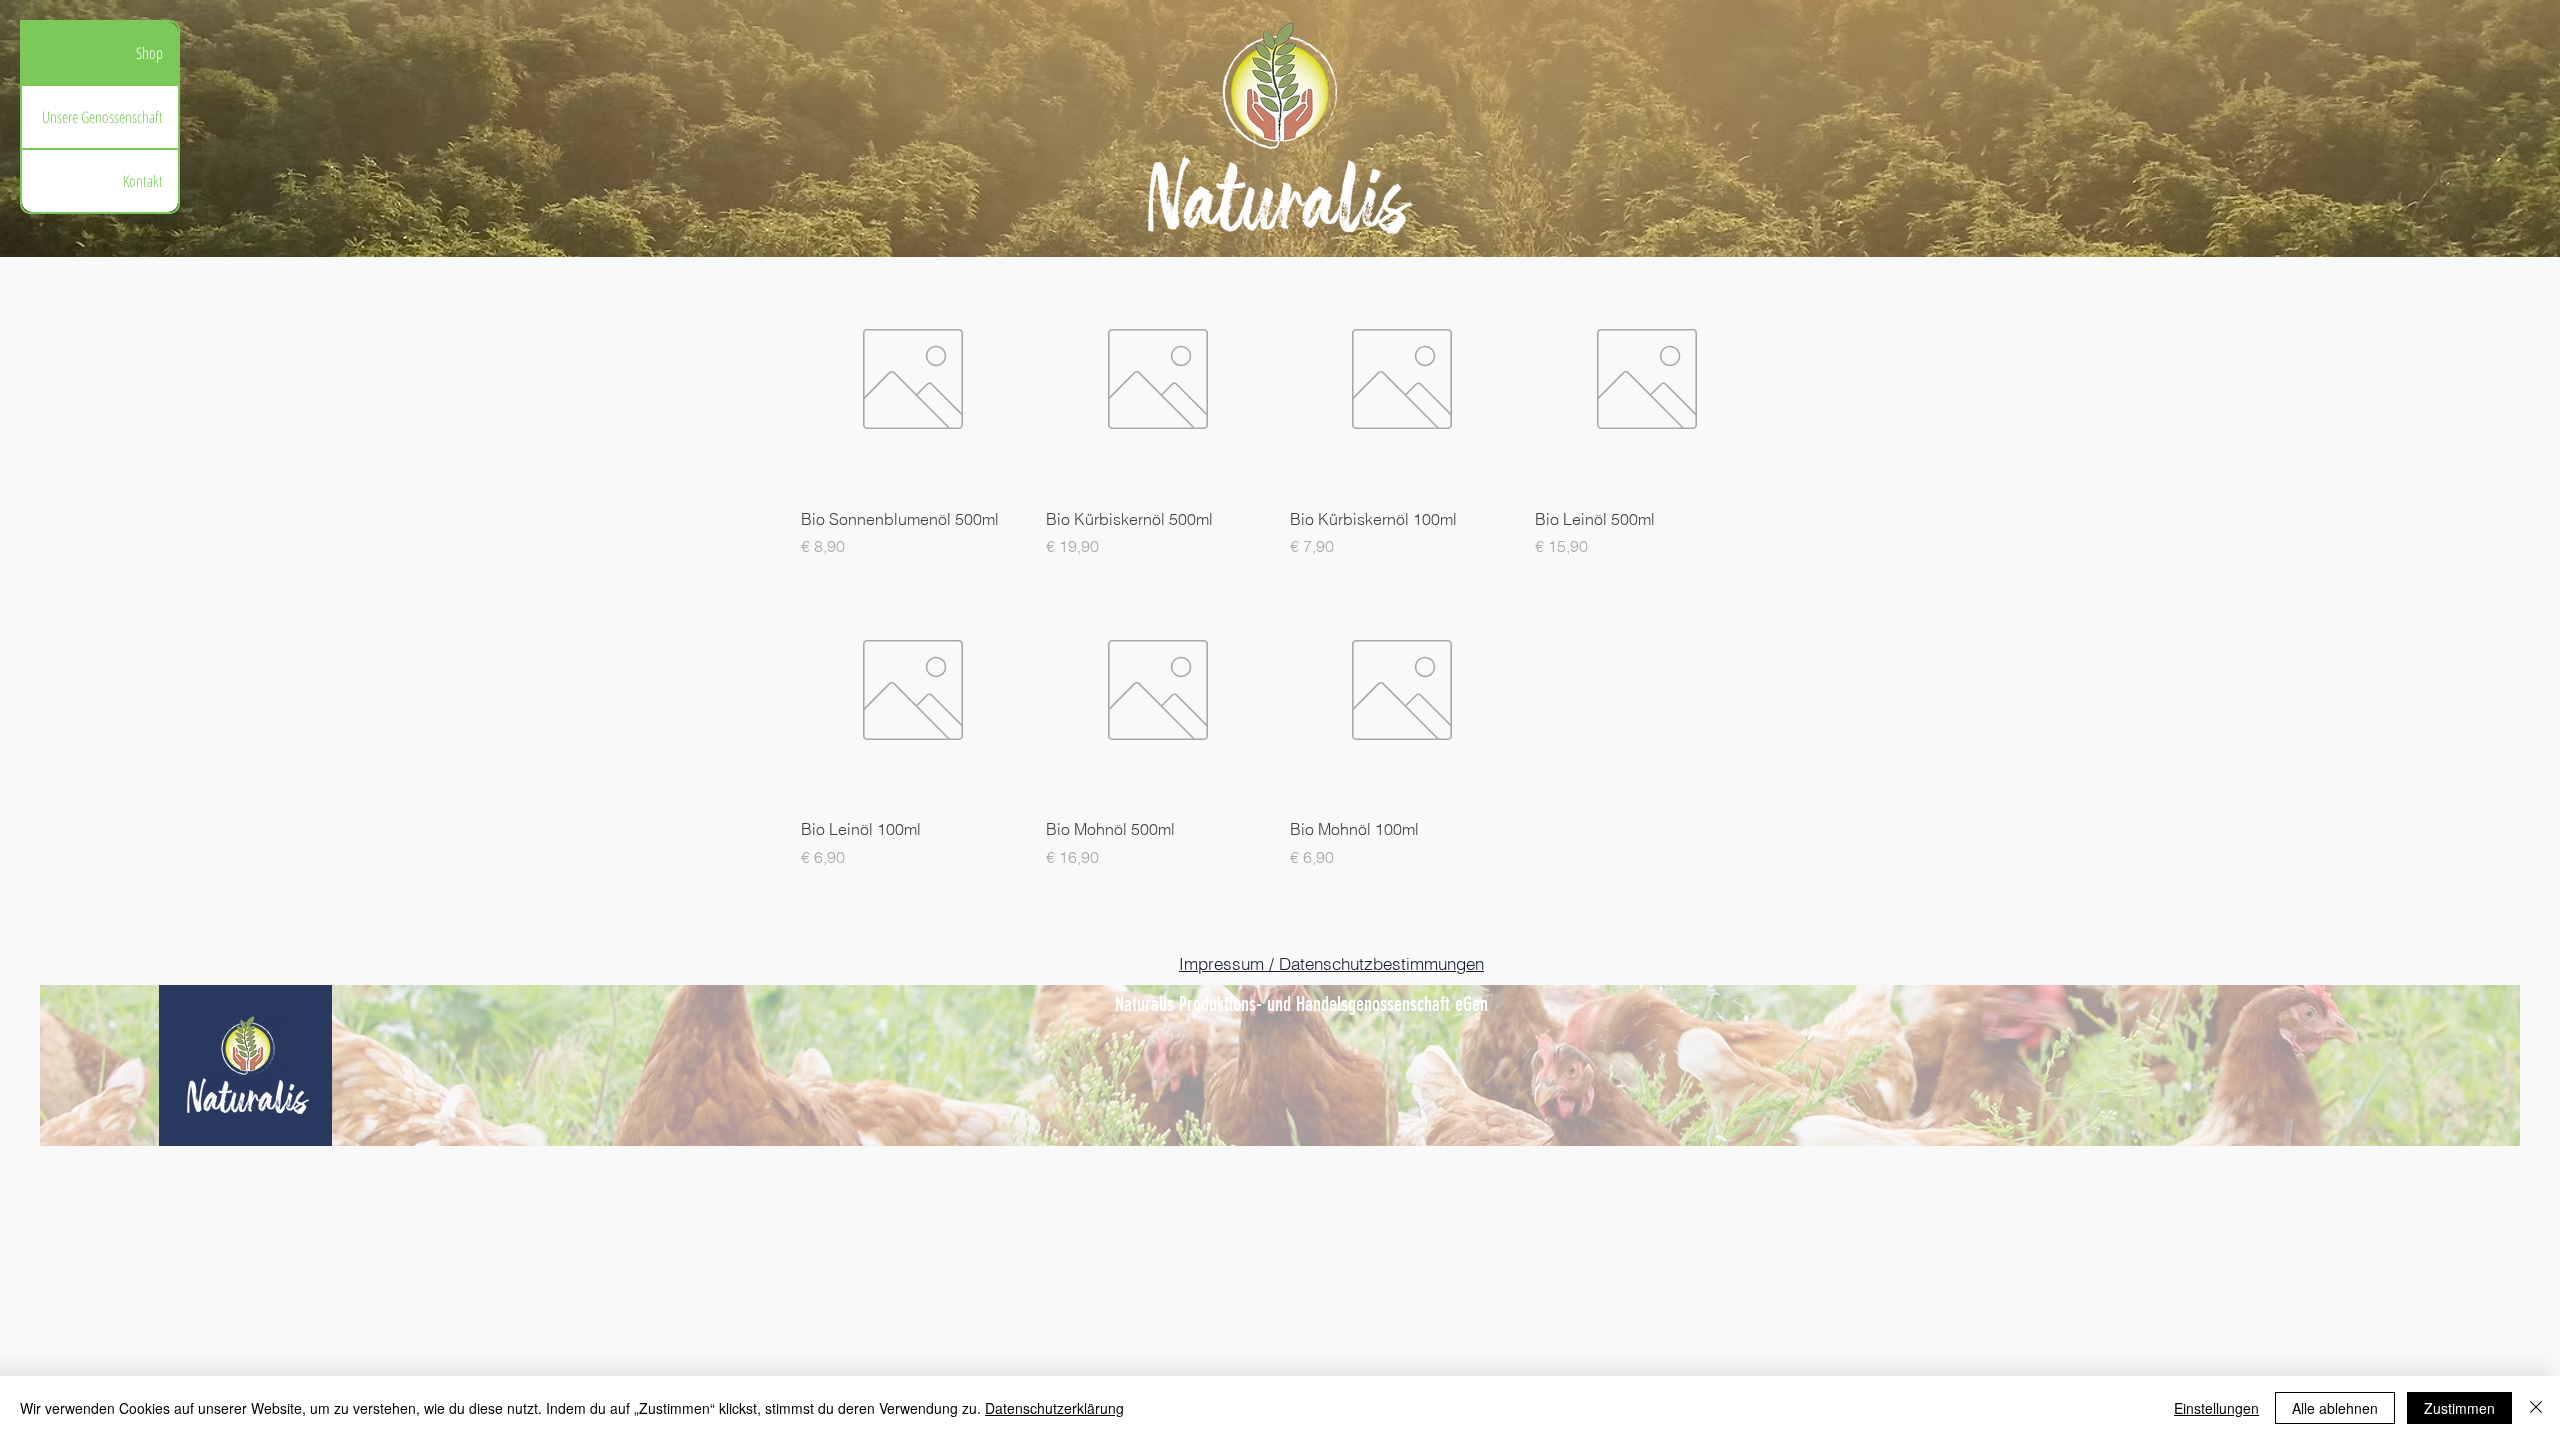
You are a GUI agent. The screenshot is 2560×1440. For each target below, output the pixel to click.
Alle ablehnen (2335, 1408)
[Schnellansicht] (913, 379)
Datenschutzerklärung (1054, 1408)
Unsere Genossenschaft (102, 117)
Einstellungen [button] (2216, 1408)
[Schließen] (2536, 1408)
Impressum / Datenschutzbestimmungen (1331, 963)
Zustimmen (2459, 1408)
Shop (149, 53)
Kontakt (143, 181)
